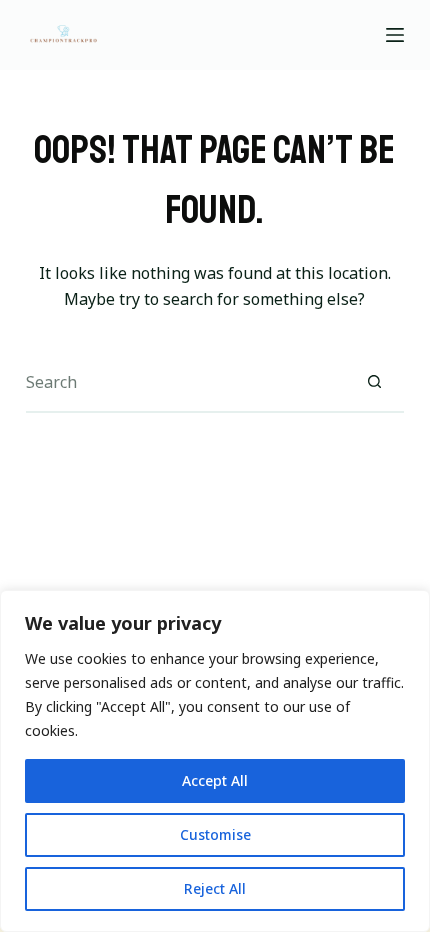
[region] (215, 761)
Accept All (215, 780)
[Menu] (395, 35)
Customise (215, 834)
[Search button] (374, 383)
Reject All (215, 888)
